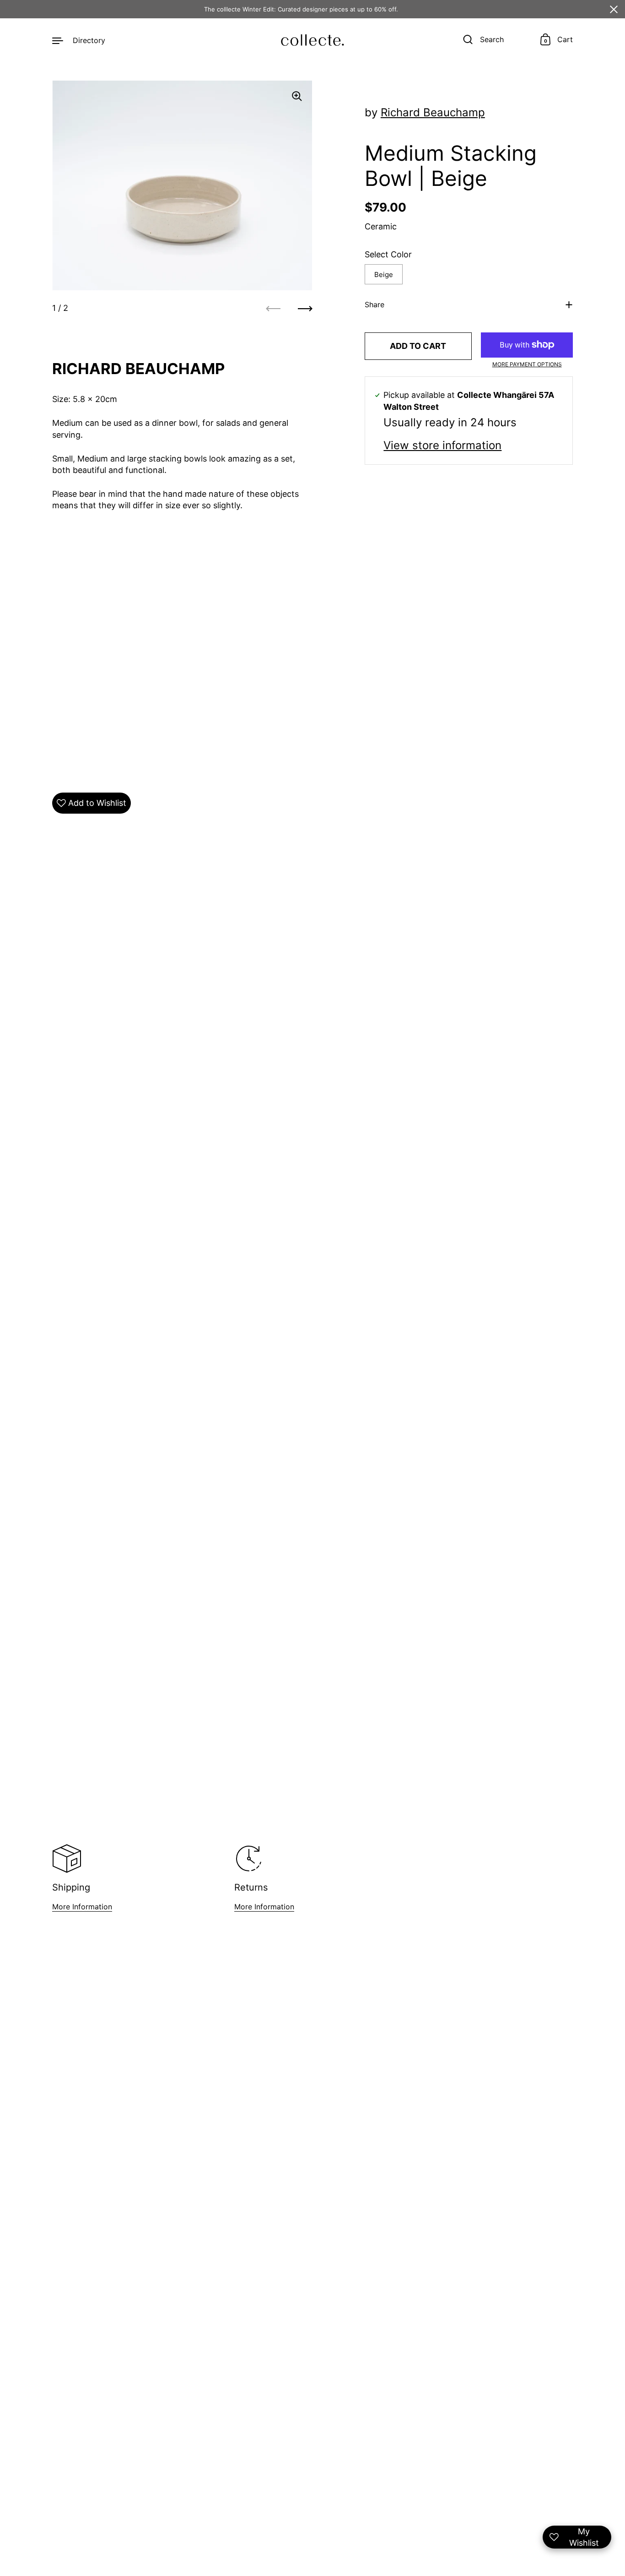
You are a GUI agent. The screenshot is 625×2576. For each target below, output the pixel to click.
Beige (384, 274)
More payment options (527, 364)
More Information (82, 1907)
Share (374, 304)
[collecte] (312, 40)
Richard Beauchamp (433, 112)
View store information (442, 446)
